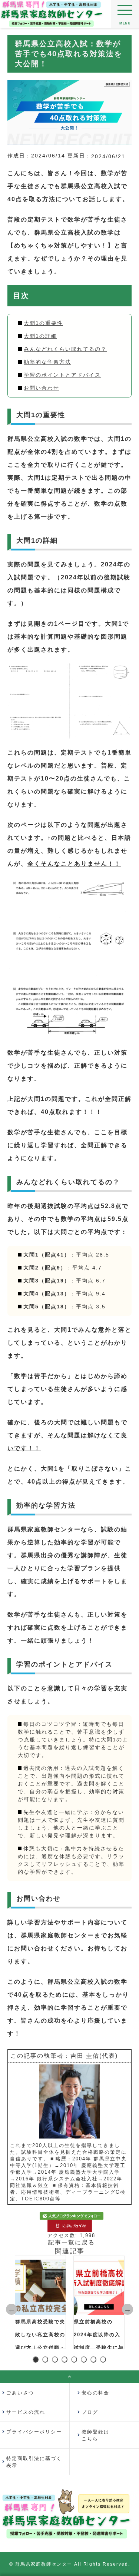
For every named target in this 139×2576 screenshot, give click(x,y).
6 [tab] (85, 2360)
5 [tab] (75, 2360)
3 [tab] (56, 2360)
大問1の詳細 (40, 336)
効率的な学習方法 (47, 362)
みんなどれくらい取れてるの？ (65, 349)
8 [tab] (104, 2360)
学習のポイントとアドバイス (62, 375)
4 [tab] (66, 2360)
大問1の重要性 (43, 323)
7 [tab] (95, 2360)
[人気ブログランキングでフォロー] (72, 2216)
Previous (11, 2309)
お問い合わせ (42, 388)
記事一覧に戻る (72, 2242)
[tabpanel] (40, 2302)
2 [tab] (47, 2360)
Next (128, 2309)
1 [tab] (37, 2360)
